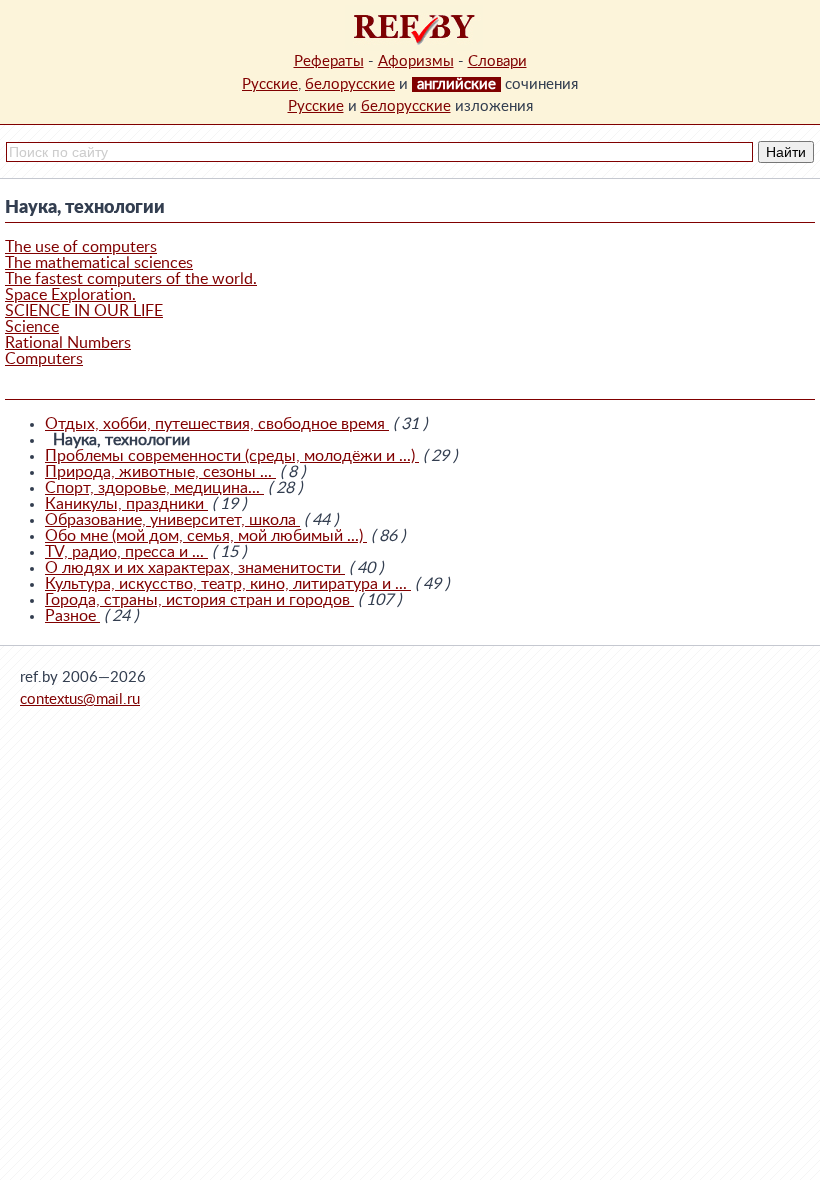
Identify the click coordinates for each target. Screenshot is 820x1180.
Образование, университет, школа (172, 520)
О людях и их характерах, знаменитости (195, 568)
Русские (270, 84)
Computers (44, 359)
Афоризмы (416, 61)
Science (32, 327)
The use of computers (81, 247)
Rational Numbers (68, 343)
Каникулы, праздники (126, 504)
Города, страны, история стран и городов (199, 600)
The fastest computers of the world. (131, 279)
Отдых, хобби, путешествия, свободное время (217, 424)
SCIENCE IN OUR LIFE (84, 311)
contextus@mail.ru (80, 699)
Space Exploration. (70, 295)
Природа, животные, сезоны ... (160, 472)
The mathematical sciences (99, 263)
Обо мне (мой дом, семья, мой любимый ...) (206, 536)
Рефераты (329, 61)
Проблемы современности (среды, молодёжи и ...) (232, 456)
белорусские (350, 84)
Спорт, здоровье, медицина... (154, 488)
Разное (72, 616)
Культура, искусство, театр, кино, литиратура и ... (228, 584)
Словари (497, 61)
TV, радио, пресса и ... (126, 552)
